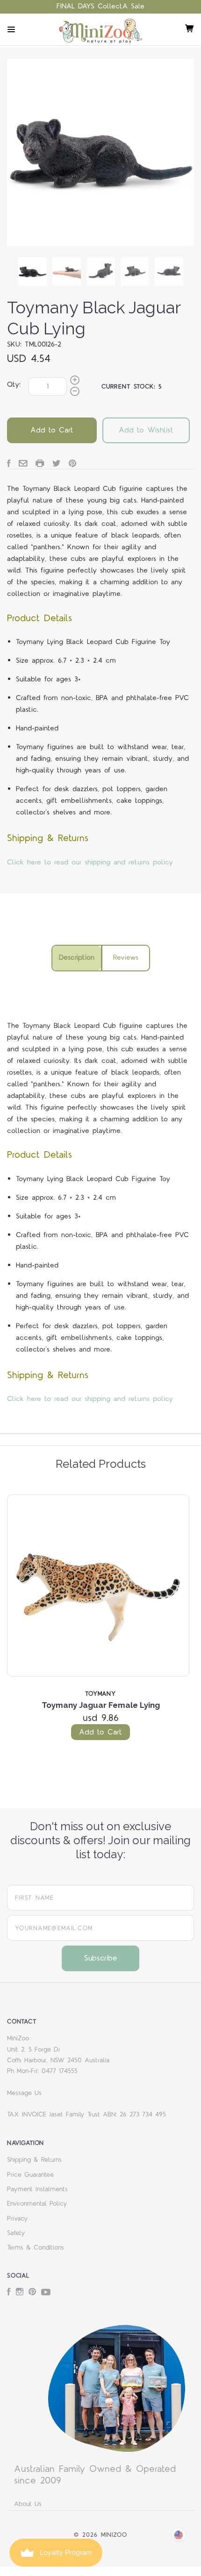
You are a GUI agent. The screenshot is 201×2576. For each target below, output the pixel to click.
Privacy (18, 2219)
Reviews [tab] (126, 958)
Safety (16, 2233)
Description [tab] (77, 958)
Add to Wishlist (146, 430)
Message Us (24, 2093)
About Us (28, 2504)
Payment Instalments (37, 2189)
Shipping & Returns (34, 2160)
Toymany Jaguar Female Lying (101, 1705)
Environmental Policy (37, 2204)
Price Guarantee (30, 2175)
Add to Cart (100, 1732)
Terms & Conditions (36, 2248)
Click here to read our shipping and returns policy (90, 862)
